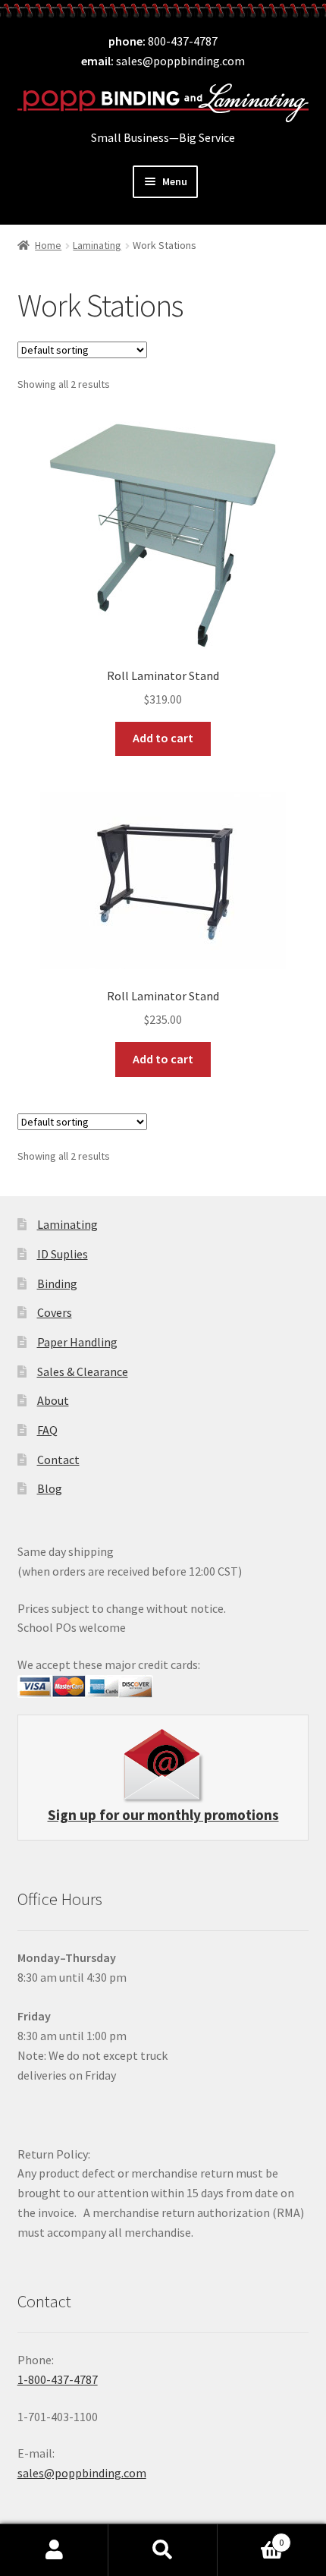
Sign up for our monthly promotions (163, 1815)
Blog (50, 1488)
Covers (55, 1312)
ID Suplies (63, 1254)
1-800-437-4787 (58, 2379)
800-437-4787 (183, 41)
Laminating (97, 245)
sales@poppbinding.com (180, 61)
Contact (58, 1460)
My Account (54, 2550)
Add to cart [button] (163, 738)
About (53, 1400)
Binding (57, 1283)
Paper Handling (77, 1342)
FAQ (47, 1430)
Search (163, 2550)
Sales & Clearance (83, 1371)
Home (48, 245)
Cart (251, 2537)
